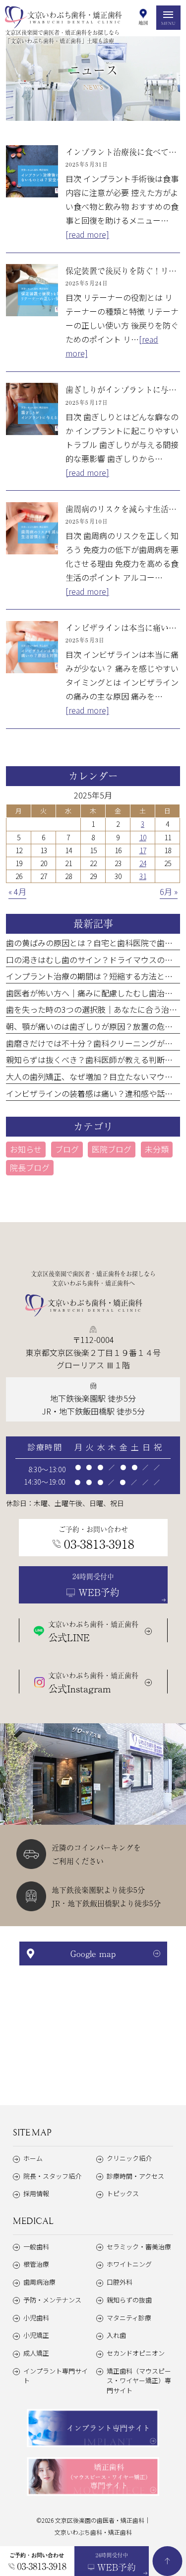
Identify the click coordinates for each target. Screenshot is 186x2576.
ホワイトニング (129, 2264)
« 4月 (17, 891)
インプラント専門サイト (56, 2376)
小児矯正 (36, 2335)
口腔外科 (120, 2282)
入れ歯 (116, 2335)
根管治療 (36, 2264)
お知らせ (26, 1149)
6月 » (169, 891)
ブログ (67, 1149)
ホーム (33, 2158)
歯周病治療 (39, 2282)
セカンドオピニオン (136, 2353)
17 (143, 850)
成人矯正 (36, 2353)
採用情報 (36, 2193)
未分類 (157, 1149)
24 (143, 863)
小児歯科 (36, 2318)
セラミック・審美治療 (139, 2247)
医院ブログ (112, 1149)
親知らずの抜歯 (129, 2300)
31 (143, 876)
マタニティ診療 (129, 2318)
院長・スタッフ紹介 (52, 2176)
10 (143, 837)
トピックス (123, 2193)
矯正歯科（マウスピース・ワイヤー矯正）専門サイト (139, 2381)
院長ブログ (30, 1167)
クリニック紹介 (129, 2158)
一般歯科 (36, 2247)
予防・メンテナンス (52, 2300)
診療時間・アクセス (135, 2176)
